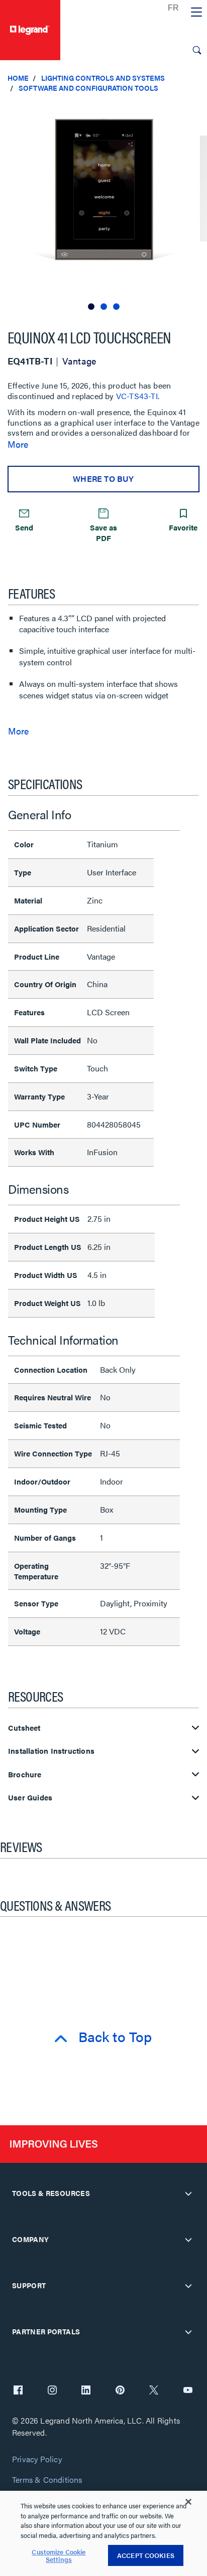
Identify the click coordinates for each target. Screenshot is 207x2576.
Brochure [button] (25, 1775)
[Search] (197, 50)
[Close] (188, 2502)
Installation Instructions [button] (51, 1751)
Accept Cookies (146, 2555)
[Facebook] (18, 2391)
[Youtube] (188, 2391)
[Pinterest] (120, 2391)
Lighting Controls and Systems (103, 78)
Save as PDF (103, 532)
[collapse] (188, 2193)
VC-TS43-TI (137, 396)
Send (24, 527)
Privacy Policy (37, 2459)
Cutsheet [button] (24, 1728)
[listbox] (103, 206)
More (18, 444)
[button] (197, 110)
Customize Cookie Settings (59, 2556)
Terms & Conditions (47, 2480)
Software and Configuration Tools (88, 88)
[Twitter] (154, 2391)
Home (18, 78)
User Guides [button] (30, 1798)
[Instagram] (52, 2391)
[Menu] (196, 13)
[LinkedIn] (86, 2391)
